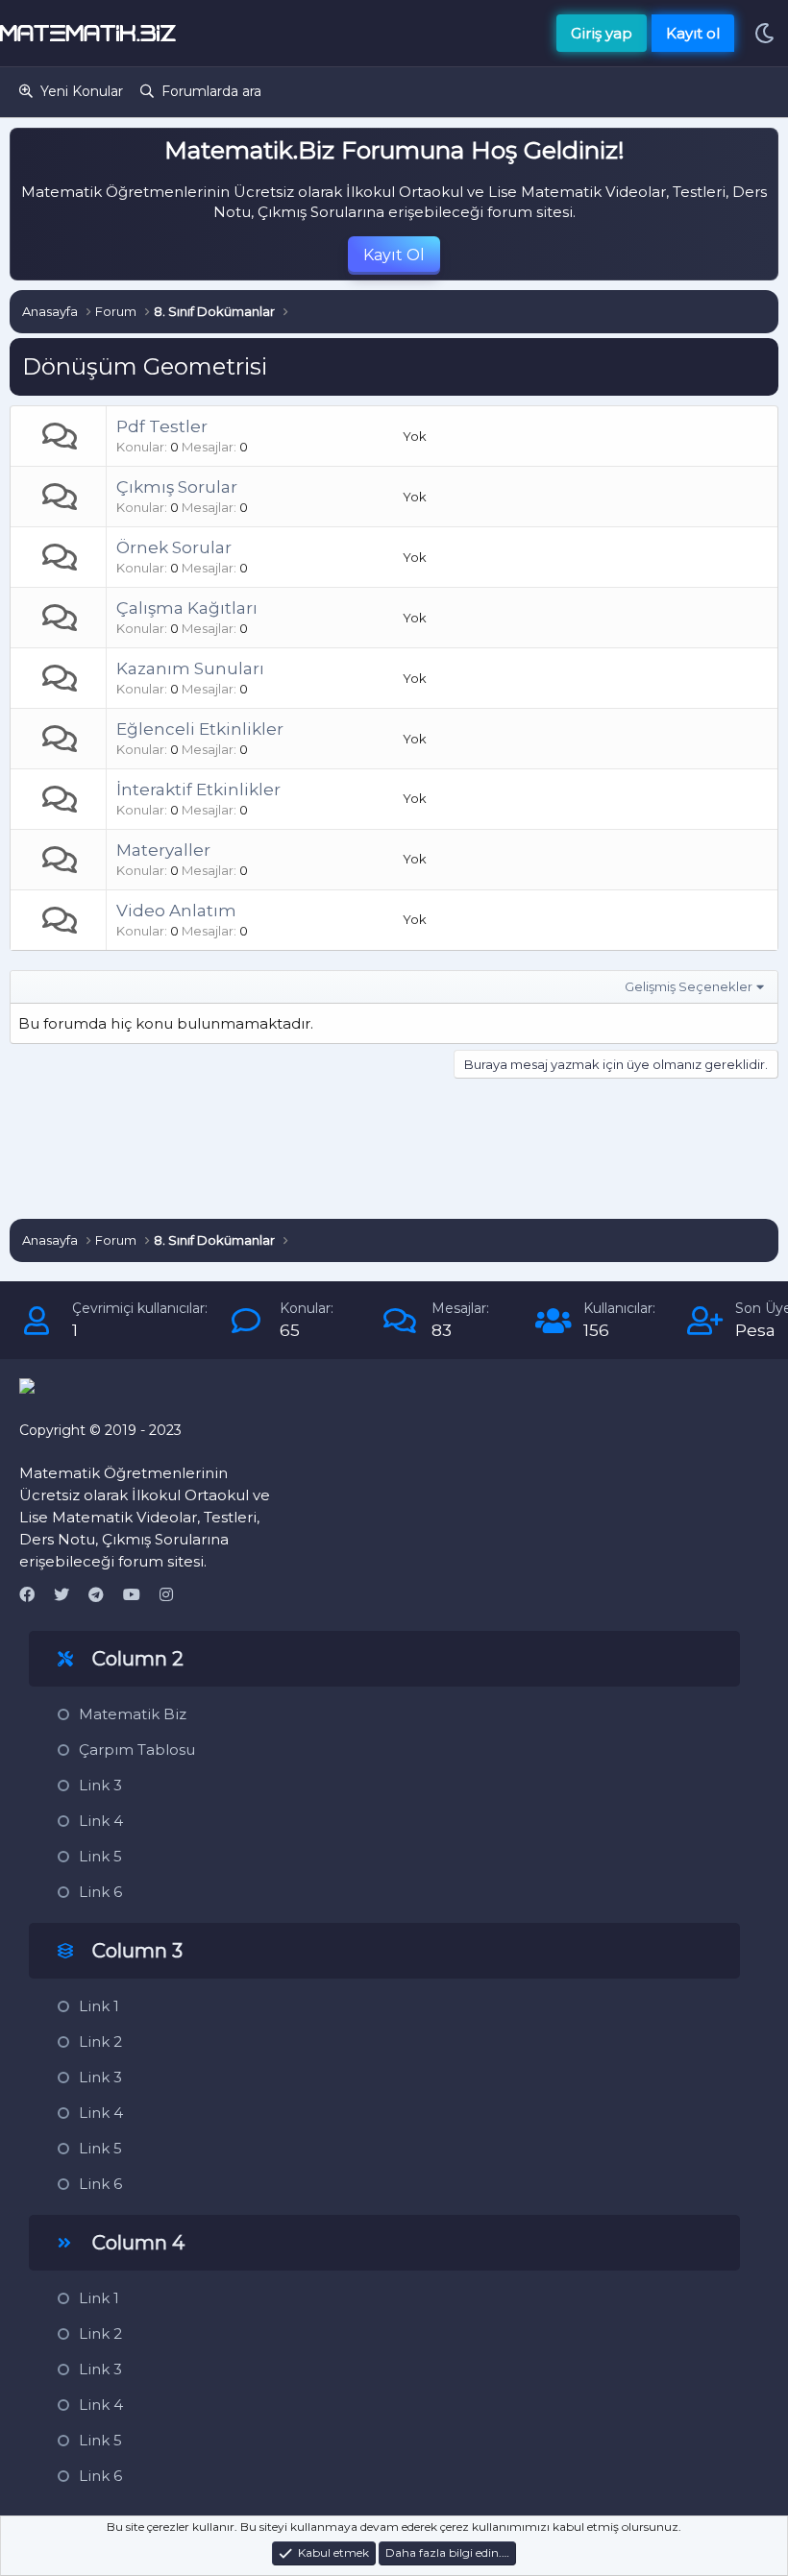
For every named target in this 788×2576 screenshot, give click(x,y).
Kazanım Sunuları (190, 668)
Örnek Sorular (174, 547)
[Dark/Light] (764, 33)
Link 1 (99, 2006)
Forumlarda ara (211, 91)
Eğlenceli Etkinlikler (200, 729)
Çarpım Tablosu (137, 1750)
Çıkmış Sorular (177, 487)
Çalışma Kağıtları (187, 608)
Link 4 (101, 1821)
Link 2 (100, 2041)
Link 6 (100, 1892)
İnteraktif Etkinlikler (198, 790)
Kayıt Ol (394, 255)
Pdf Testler (162, 426)
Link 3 (100, 1785)
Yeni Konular (82, 91)
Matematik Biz (133, 1714)
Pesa (755, 1330)
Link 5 (100, 1856)
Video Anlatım (176, 911)
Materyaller (163, 850)
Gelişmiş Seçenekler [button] (689, 986)
